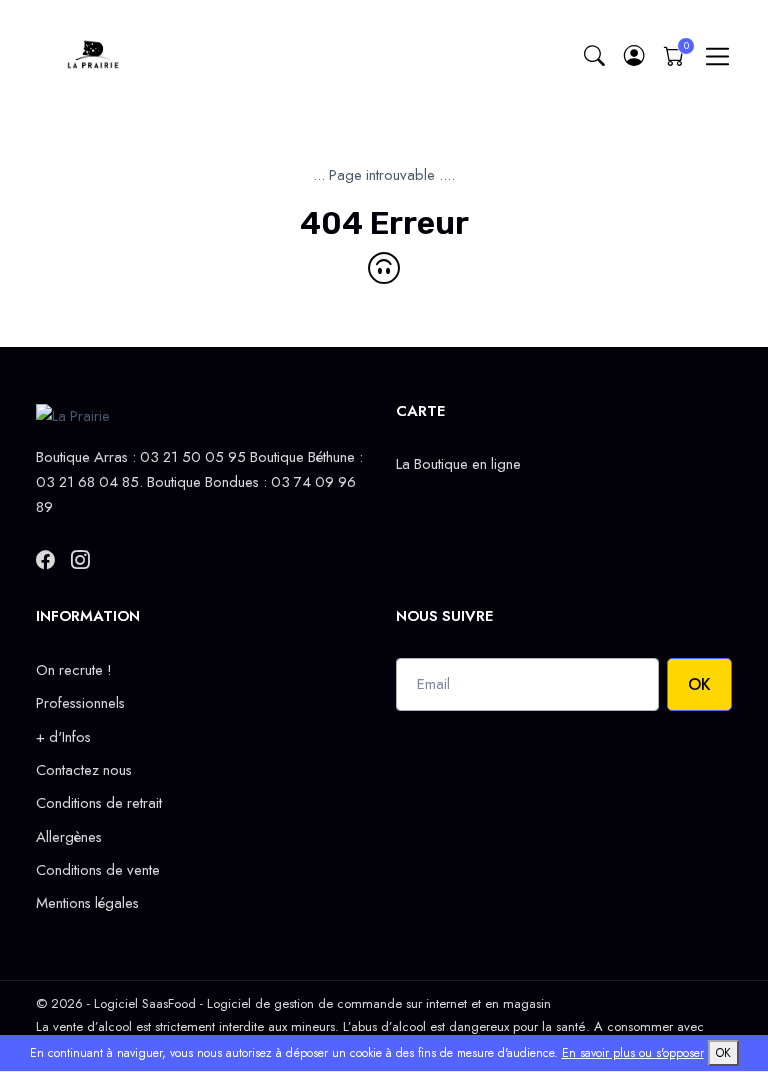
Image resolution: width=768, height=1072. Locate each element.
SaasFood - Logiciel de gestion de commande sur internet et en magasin (346, 1003)
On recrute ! (74, 670)
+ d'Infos (63, 737)
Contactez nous (84, 770)
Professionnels (80, 703)
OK (699, 684)
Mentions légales (87, 903)
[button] (634, 56)
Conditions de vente (98, 870)
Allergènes (69, 837)
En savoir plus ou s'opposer (633, 1053)
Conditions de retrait (99, 803)
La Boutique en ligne (458, 464)
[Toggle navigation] (717, 56)
